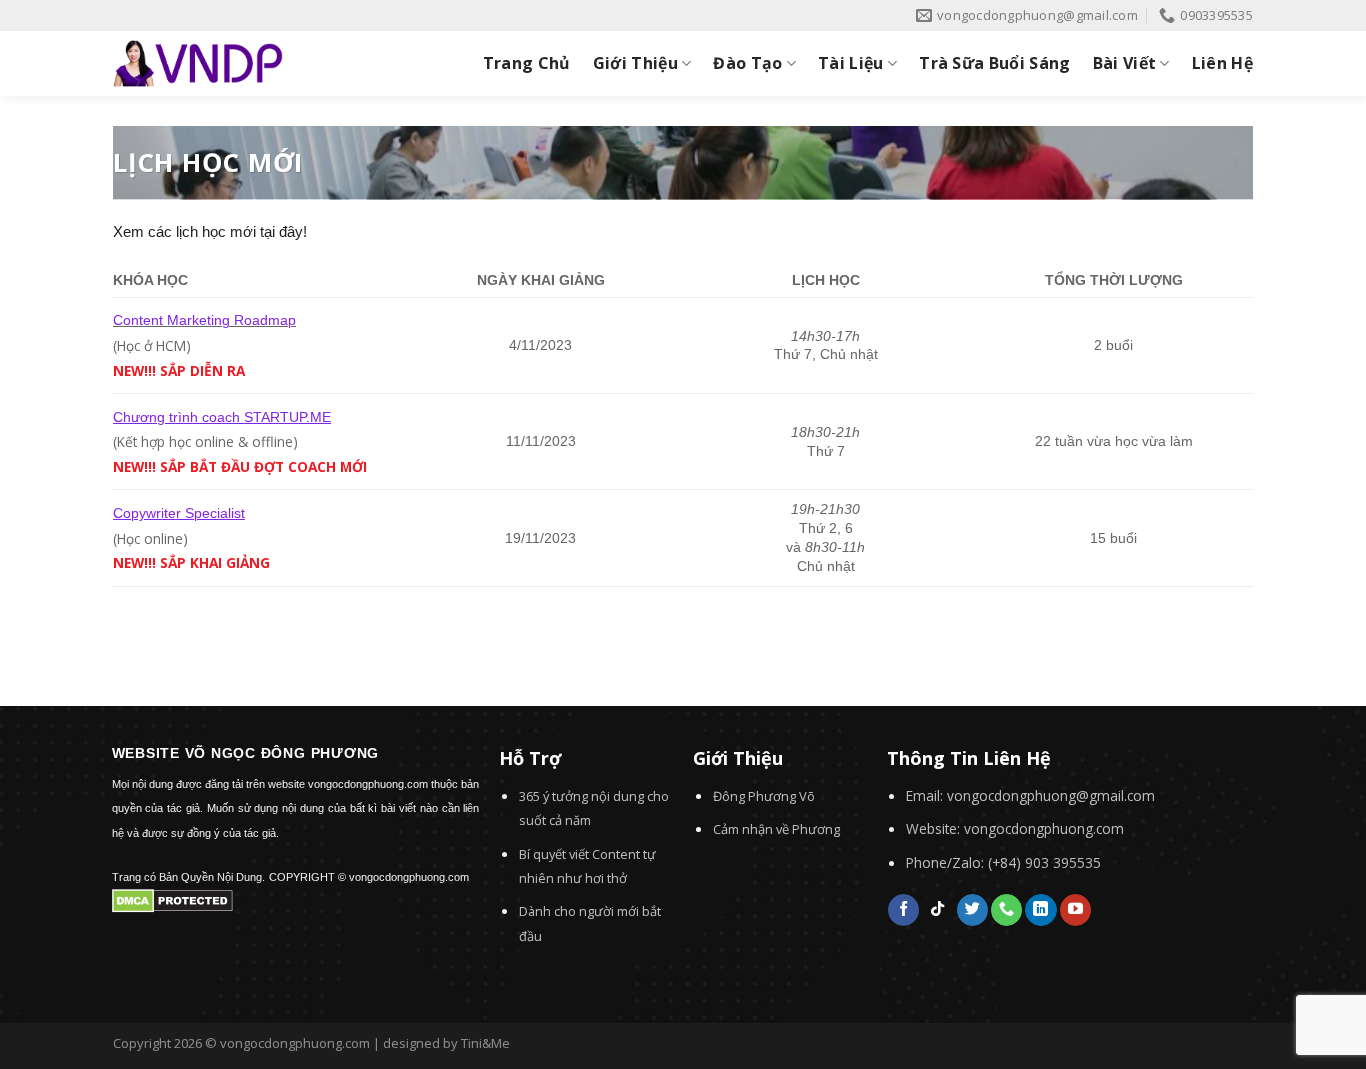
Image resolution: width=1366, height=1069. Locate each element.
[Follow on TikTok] (937, 910)
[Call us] (1006, 910)
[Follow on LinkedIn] (1040, 910)
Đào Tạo (747, 63)
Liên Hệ (1222, 63)
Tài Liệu (851, 63)
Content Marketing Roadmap (204, 320)
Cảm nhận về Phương (776, 829)
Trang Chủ (527, 63)
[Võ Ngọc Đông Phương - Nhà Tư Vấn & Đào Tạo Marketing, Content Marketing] (198, 63)
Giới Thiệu (635, 63)
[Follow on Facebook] (903, 910)
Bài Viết (1125, 63)
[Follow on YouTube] (1075, 910)
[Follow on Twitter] (972, 910)
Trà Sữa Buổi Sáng (994, 63)
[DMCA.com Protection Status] (172, 899)
